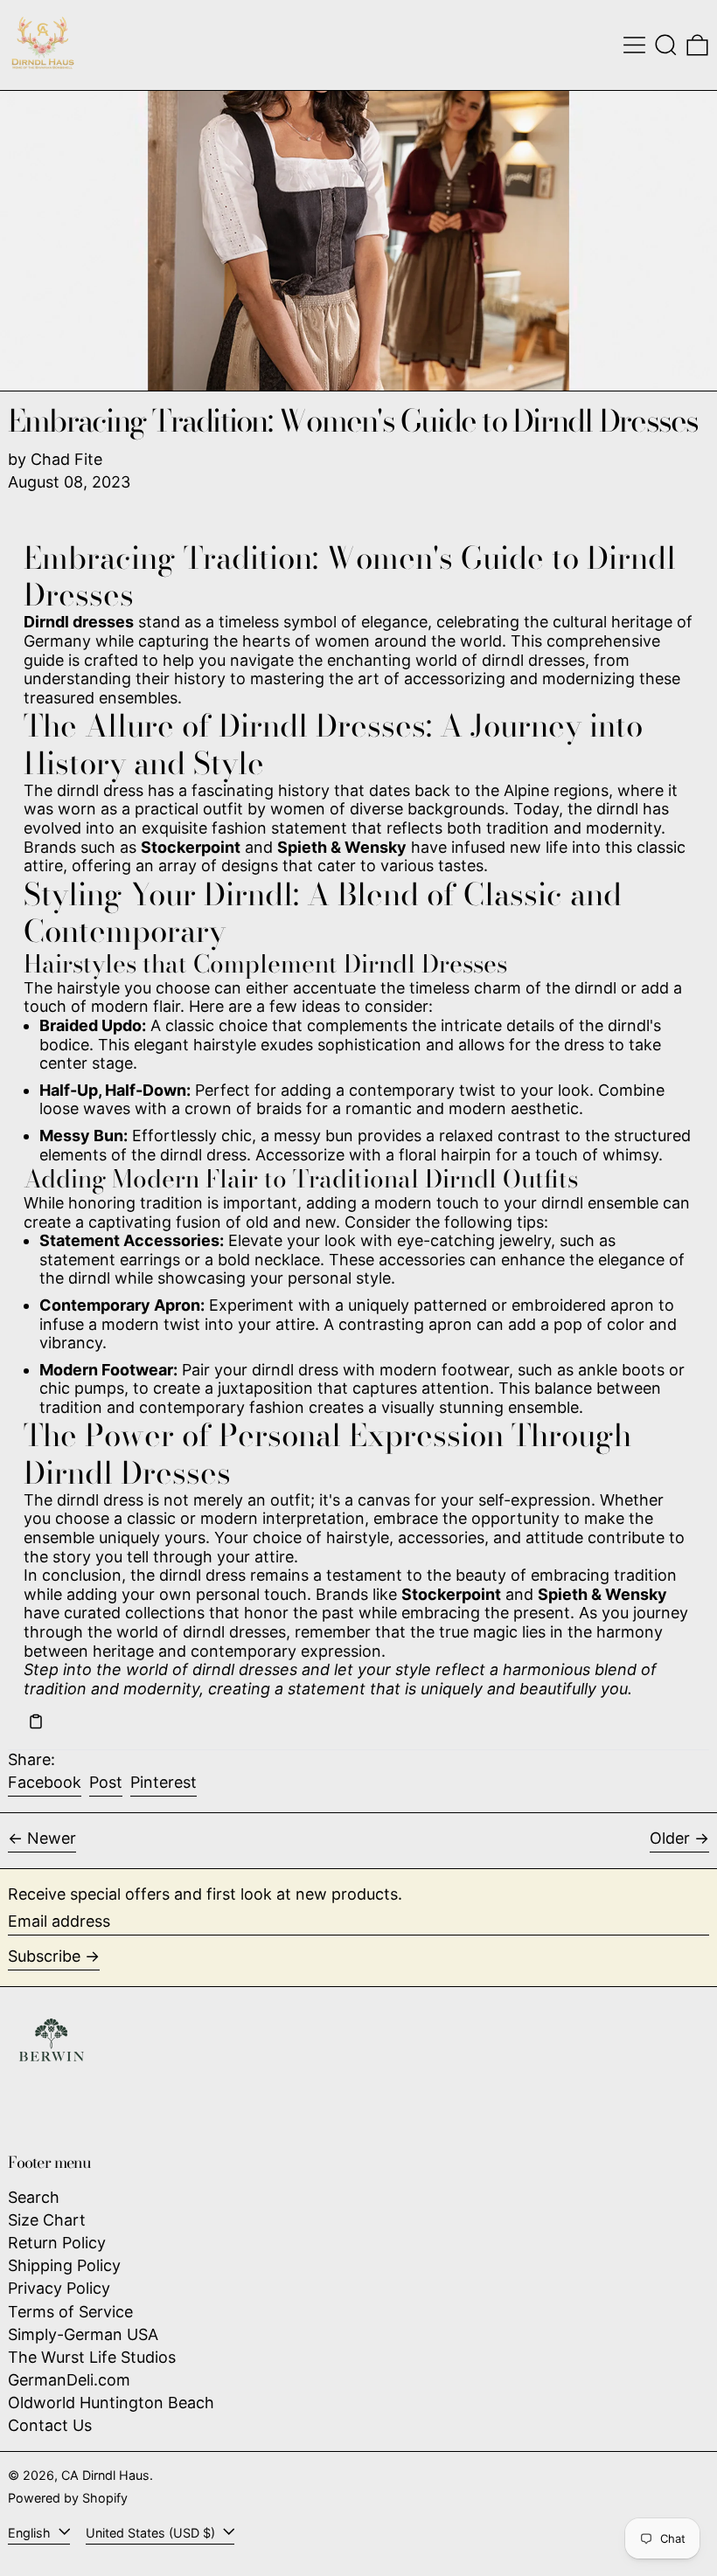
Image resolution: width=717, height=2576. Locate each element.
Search (34, 2197)
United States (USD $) (152, 2533)
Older (670, 1838)
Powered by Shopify (68, 2498)
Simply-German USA (83, 2334)
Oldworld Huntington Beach (111, 2403)
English (31, 2533)
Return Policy (57, 2243)
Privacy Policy (59, 2288)
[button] (666, 45)
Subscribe (44, 1956)
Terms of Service (70, 2312)
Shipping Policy (64, 2265)
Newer (52, 1838)
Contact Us (50, 2425)
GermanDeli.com (69, 2380)
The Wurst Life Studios (92, 2357)
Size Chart (47, 2220)
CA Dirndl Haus (105, 2475)
